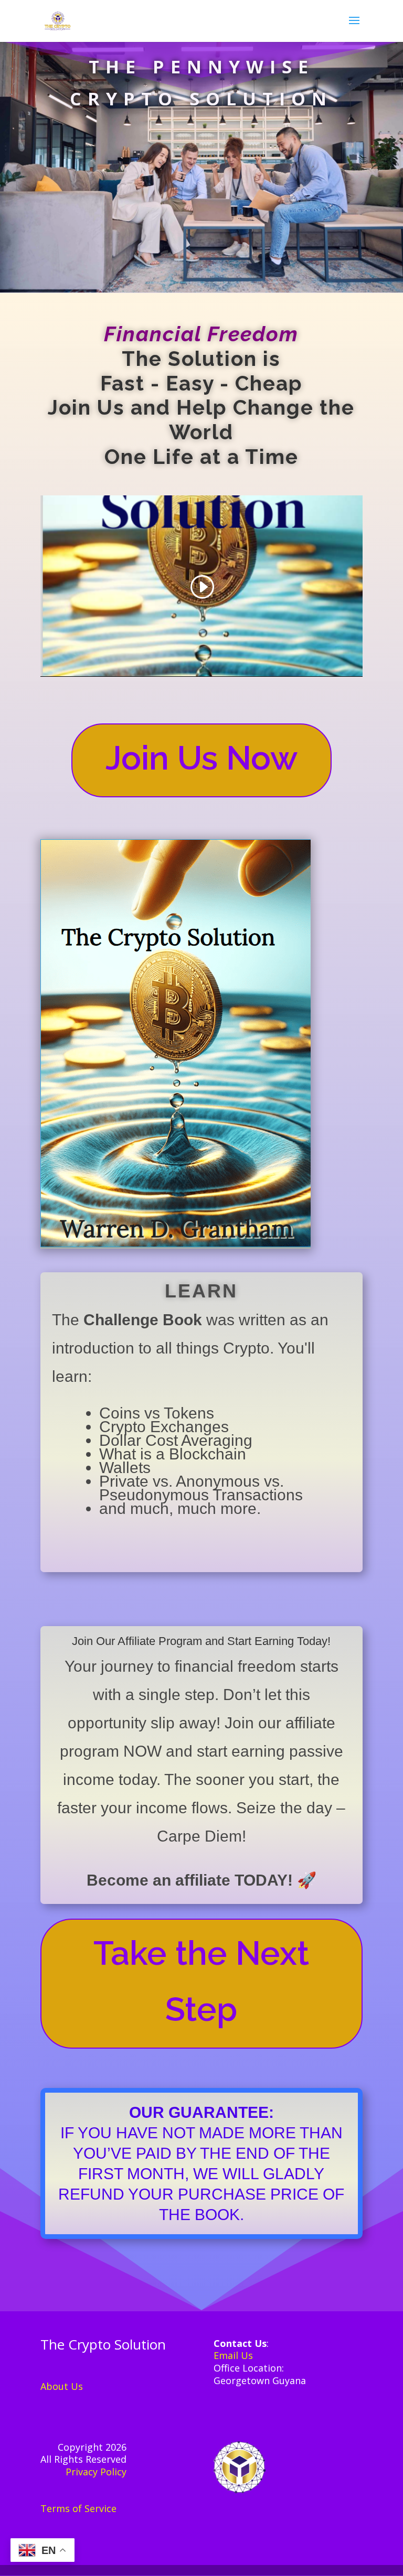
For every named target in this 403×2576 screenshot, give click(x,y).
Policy (113, 2472)
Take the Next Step (201, 1981)
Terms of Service (78, 2508)
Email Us (233, 2355)
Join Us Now (201, 758)
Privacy (83, 2472)
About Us (62, 2386)
